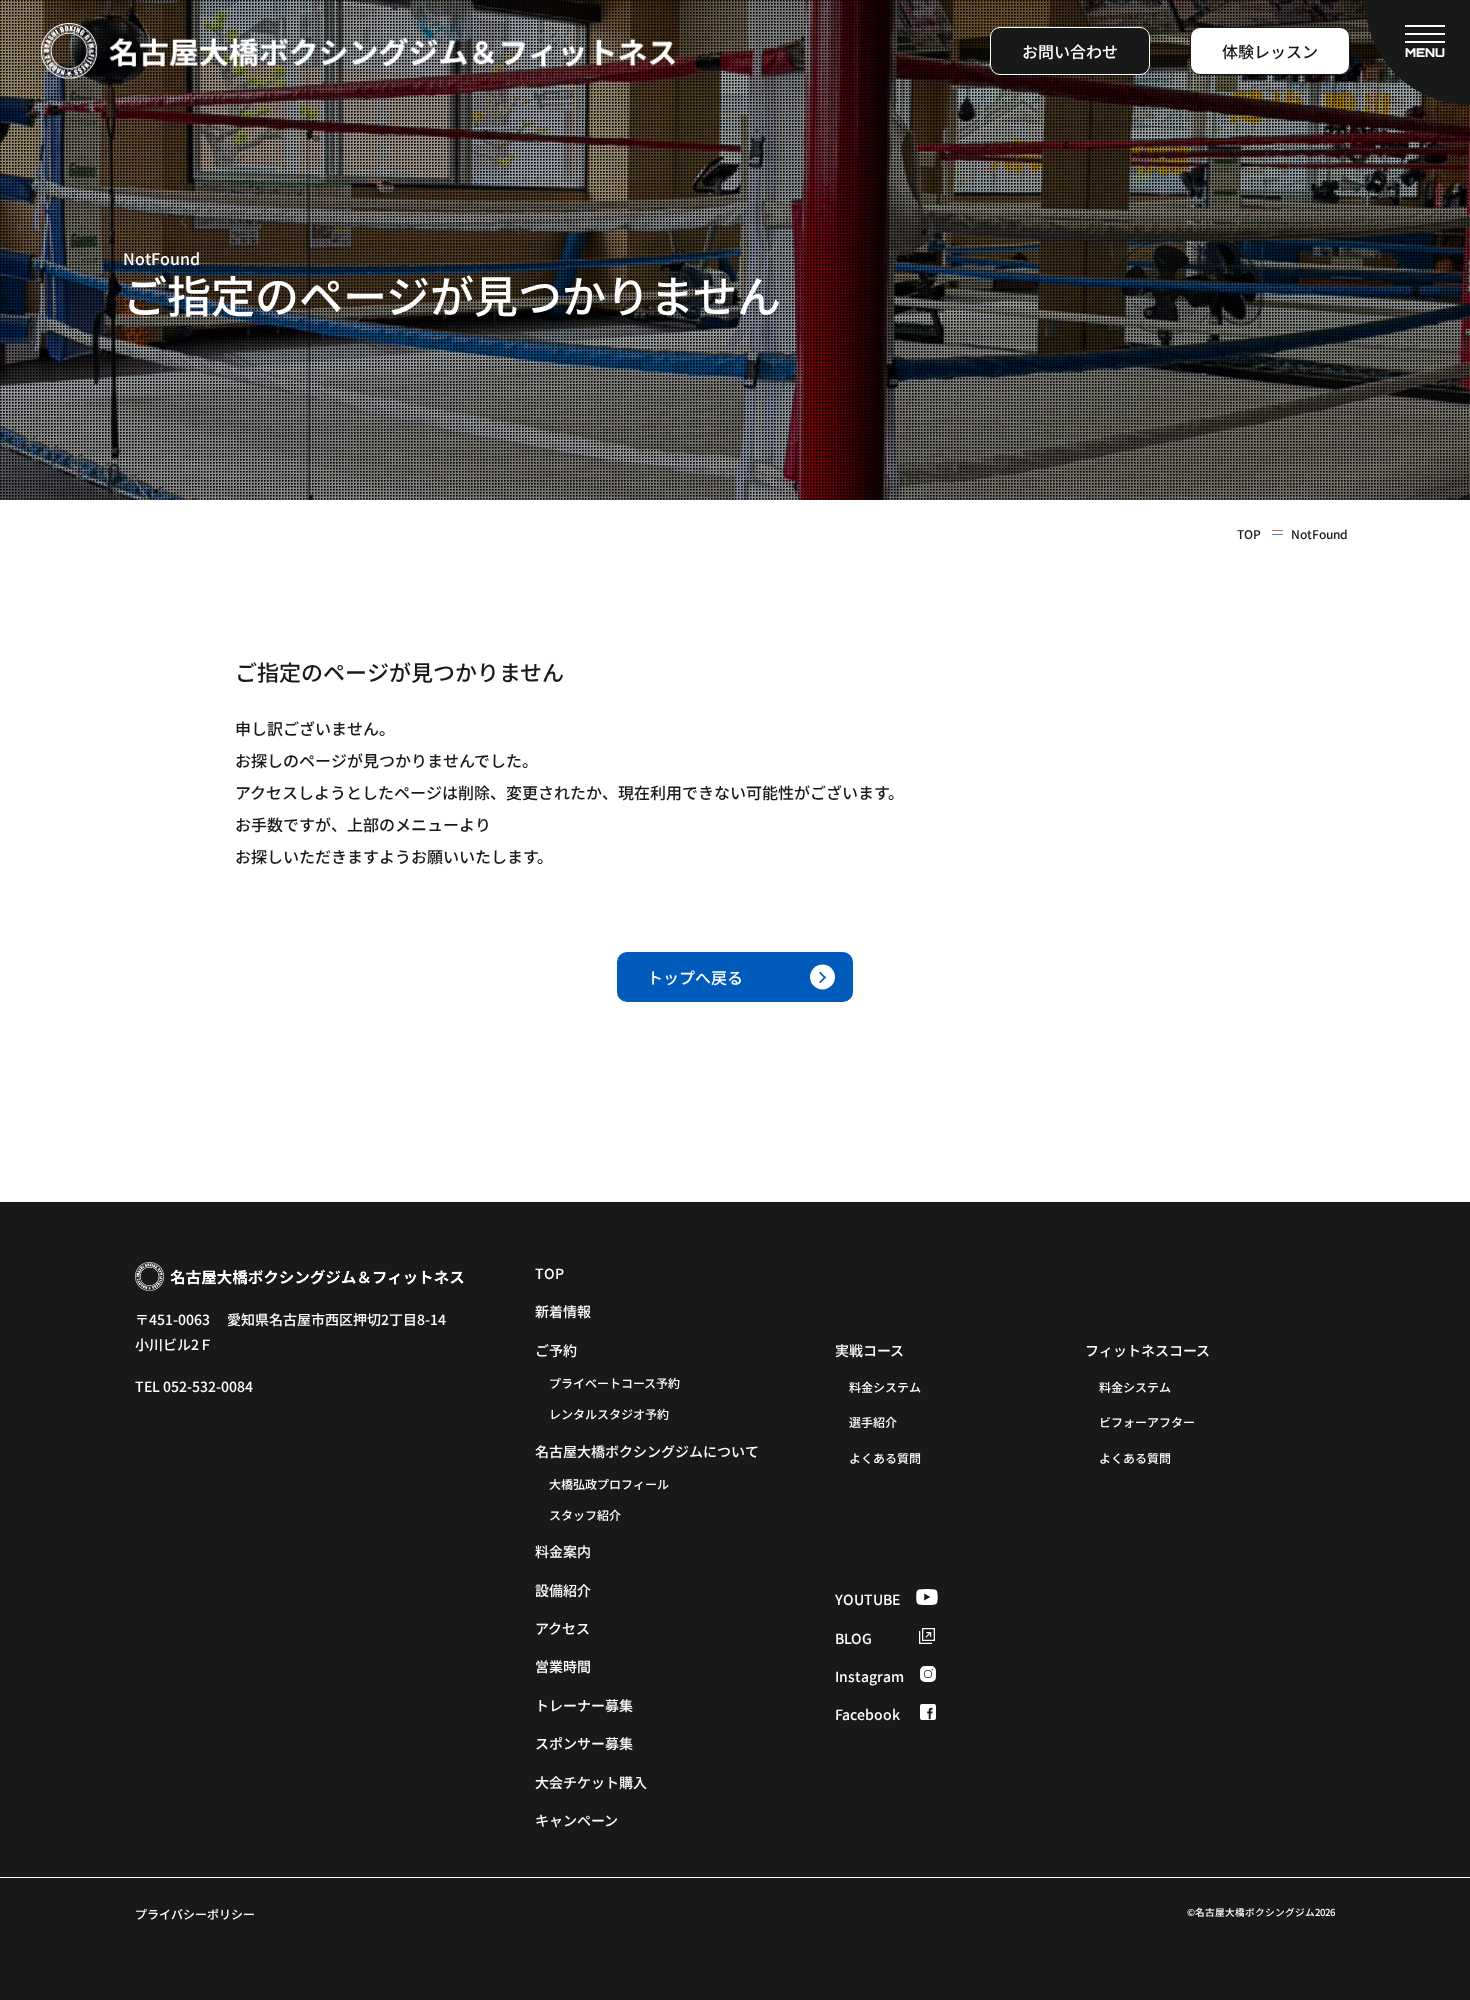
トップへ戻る (695, 977)
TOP (1249, 534)
